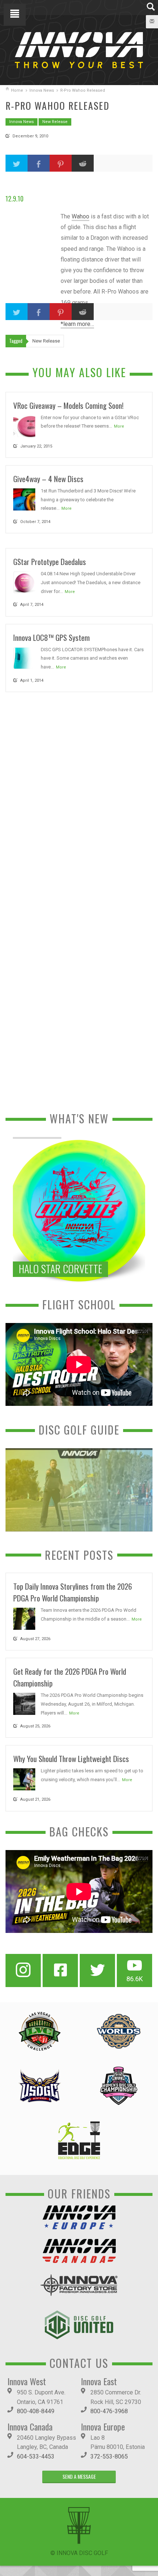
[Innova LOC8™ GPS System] (24, 658)
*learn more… (77, 324)
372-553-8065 (109, 2456)
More (119, 426)
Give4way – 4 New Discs (48, 479)
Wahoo (80, 216)
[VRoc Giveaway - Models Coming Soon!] (24, 426)
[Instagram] (23, 1970)
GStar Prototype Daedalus (50, 561)
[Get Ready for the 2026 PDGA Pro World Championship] (24, 1703)
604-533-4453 (36, 2456)
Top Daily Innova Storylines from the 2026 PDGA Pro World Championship (73, 1592)
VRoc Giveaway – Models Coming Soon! (68, 405)
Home (17, 90)
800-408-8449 (36, 2411)
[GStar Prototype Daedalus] (24, 582)
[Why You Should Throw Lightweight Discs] (24, 1779)
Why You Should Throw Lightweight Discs (71, 1759)
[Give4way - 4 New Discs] (24, 499)
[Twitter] (97, 1970)
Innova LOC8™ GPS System (51, 637)
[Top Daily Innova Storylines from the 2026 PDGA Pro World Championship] (24, 1618)
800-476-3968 (109, 2411)
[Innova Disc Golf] (79, 50)
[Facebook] (60, 1970)
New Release (55, 122)
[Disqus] (79, 799)
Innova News (42, 90)
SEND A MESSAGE (79, 2476)
